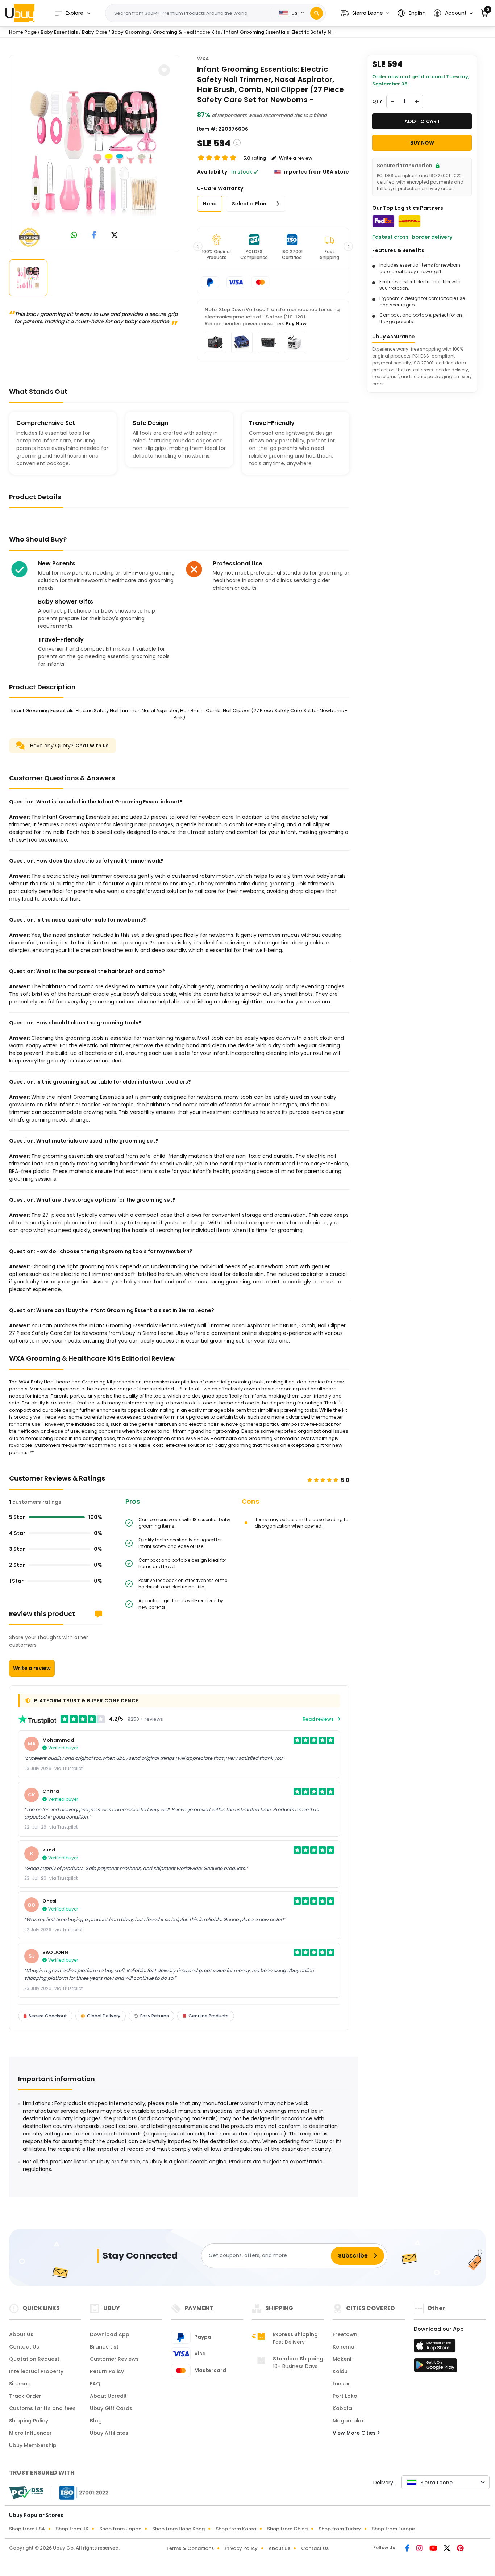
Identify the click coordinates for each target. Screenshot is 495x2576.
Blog (96, 2421)
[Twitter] (448, 2549)
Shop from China (287, 2529)
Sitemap (20, 2384)
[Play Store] (436, 2367)
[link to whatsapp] (74, 236)
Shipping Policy (29, 2421)
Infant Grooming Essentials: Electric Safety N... (279, 32)
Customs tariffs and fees (42, 2408)
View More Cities (355, 2433)
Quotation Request (34, 2359)
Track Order (25, 2396)
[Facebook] (408, 2549)
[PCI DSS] (26, 2493)
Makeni (342, 2359)
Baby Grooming (130, 32)
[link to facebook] (94, 236)
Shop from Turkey (340, 2529)
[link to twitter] (115, 236)
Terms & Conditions (190, 2548)
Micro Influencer (30, 2433)
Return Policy (107, 2371)
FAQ (95, 2384)
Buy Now (296, 324)
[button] (365, 13)
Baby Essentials (59, 32)
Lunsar (341, 2384)
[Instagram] (420, 2549)
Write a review (32, 1668)
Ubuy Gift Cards (111, 2408)
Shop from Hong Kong (178, 2529)
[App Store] (436, 2348)
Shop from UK (72, 2529)
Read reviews (319, 1719)
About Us (21, 2334)
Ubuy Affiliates (109, 2433)
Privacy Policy (241, 2548)
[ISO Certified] (80, 2492)
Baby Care (95, 32)
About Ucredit (108, 2396)
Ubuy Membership (33, 2445)
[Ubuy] (20, 13)
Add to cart (422, 121)
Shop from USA (27, 2529)
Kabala (342, 2408)
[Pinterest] (460, 2549)
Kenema (344, 2347)
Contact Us (24, 2347)
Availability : (213, 172)
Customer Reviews (114, 2359)
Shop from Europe (393, 2529)
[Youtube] (434, 2549)
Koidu (340, 2371)
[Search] (317, 13)
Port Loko (345, 2396)
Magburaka (348, 2421)
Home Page (23, 32)
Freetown (345, 2334)
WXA (203, 59)
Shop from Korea (236, 2529)
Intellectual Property (36, 2371)
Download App (110, 2334)
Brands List (104, 2347)
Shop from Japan (120, 2529)
